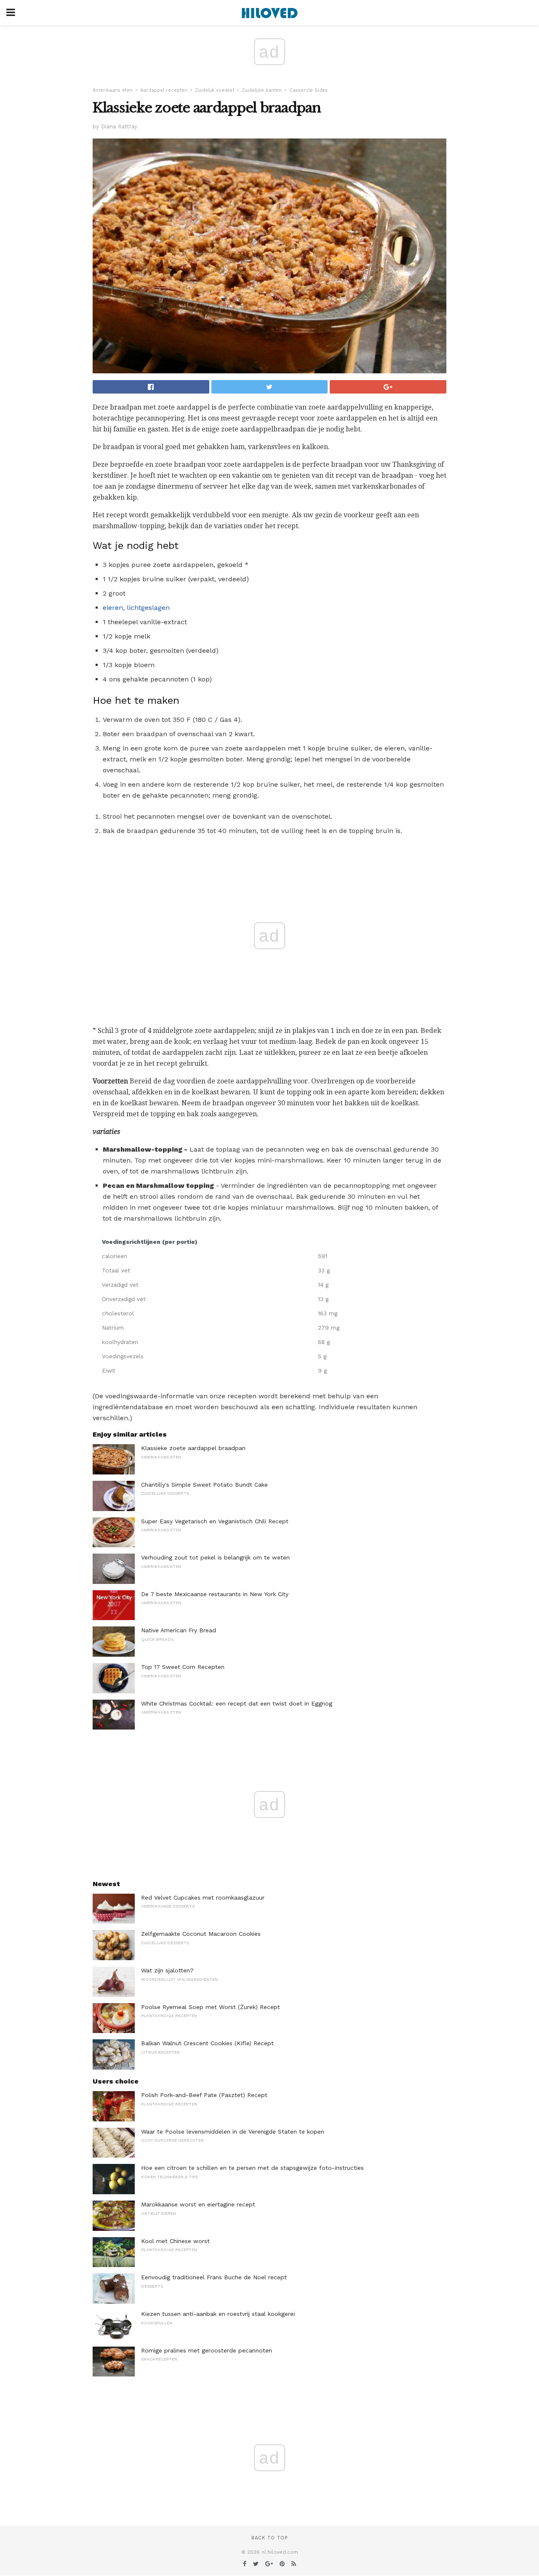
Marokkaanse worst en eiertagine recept (198, 2204)
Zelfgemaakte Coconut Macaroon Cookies (201, 1934)
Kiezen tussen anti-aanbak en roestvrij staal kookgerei (218, 2314)
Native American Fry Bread (179, 1630)
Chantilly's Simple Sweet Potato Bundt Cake (204, 1485)
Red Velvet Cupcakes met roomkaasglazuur (203, 1897)
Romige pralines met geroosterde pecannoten (207, 2350)
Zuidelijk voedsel (215, 90)
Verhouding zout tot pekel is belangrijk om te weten (215, 1557)
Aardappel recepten (164, 90)
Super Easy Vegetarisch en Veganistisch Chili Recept (215, 1521)
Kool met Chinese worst (175, 2241)
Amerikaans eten (113, 90)
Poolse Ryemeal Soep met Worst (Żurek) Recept (211, 2007)
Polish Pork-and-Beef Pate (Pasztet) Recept (204, 2095)
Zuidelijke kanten (262, 90)
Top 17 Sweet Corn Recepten (183, 1667)
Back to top (269, 2538)
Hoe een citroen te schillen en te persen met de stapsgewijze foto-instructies (252, 2168)
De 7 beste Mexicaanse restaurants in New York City (215, 1594)
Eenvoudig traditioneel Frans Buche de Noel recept (214, 2277)
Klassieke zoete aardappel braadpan (193, 1448)
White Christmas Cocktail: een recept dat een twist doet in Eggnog (237, 1703)
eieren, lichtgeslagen (136, 608)
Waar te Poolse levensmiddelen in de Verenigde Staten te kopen (233, 2132)
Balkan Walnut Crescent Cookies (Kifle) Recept (207, 2043)
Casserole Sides (308, 90)
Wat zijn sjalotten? (167, 1970)
